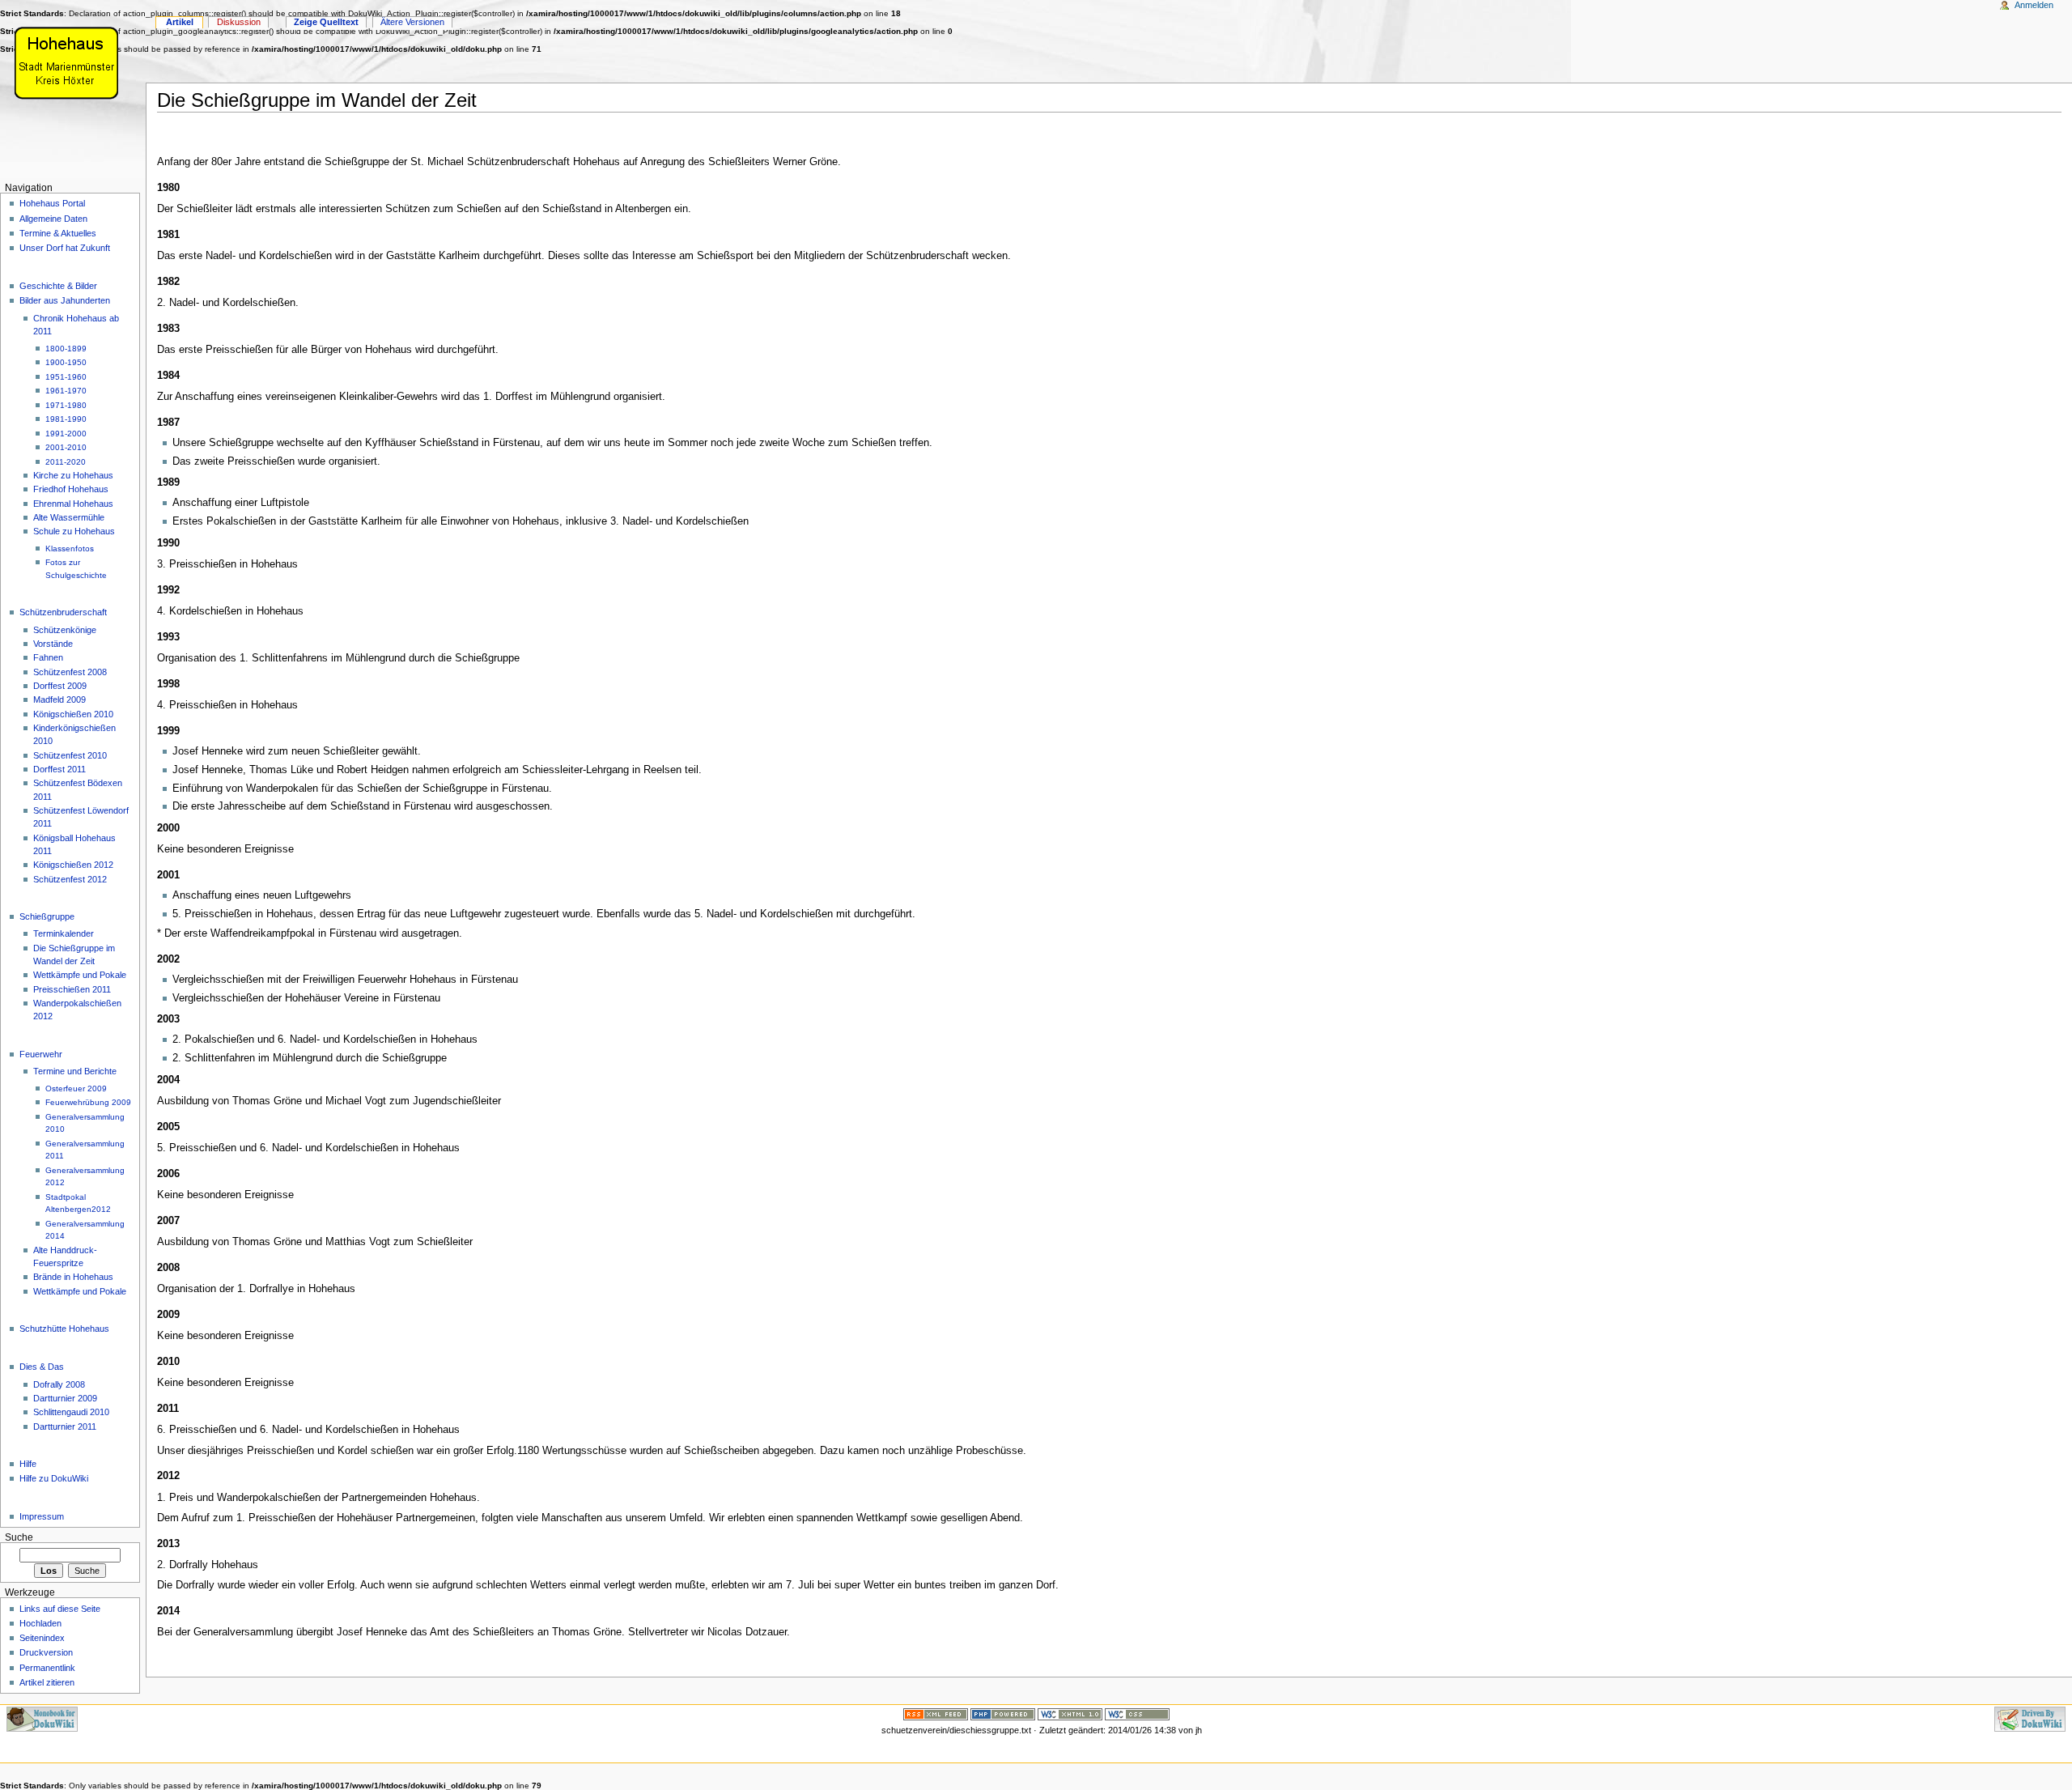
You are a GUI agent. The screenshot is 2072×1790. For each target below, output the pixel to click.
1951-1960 (66, 377)
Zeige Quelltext (326, 22)
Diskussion (239, 22)
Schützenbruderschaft (63, 612)
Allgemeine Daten (53, 219)
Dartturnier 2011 (65, 1426)
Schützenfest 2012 (70, 879)
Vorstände (53, 644)
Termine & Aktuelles (58, 233)
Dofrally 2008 (59, 1384)
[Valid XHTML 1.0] (1070, 1714)
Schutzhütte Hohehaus (64, 1329)
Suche (19, 1537)
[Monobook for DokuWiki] (42, 1719)
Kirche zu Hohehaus (73, 475)
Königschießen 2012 (73, 865)
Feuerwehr (41, 1054)
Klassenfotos (70, 548)
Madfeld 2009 (59, 699)
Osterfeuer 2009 (76, 1088)
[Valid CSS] (1137, 1714)
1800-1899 (66, 349)
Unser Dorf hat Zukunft (65, 248)
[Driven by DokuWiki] (2030, 1719)
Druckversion (46, 1652)
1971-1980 (66, 405)
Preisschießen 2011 (72, 989)
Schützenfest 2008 (70, 672)
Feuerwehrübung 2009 (88, 1102)
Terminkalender (64, 933)
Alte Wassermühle (69, 517)
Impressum (42, 1516)
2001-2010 (66, 447)
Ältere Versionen (412, 22)
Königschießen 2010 (73, 714)
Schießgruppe (47, 916)
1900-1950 (66, 362)
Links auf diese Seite (60, 1609)
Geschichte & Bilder (58, 286)
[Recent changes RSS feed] (936, 1714)
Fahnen (48, 657)
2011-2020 (66, 462)
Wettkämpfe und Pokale (80, 975)
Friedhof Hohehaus (71, 489)
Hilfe (28, 1464)
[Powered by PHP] (1003, 1714)
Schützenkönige (65, 630)
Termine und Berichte (75, 1071)
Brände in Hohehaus (73, 1277)
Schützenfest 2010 (70, 755)
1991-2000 (66, 434)
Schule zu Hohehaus (74, 531)
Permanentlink (47, 1668)
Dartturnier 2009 (65, 1398)
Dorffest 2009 (60, 686)
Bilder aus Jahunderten (65, 300)
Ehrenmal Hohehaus (73, 504)
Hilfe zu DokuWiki (54, 1478)
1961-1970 (66, 391)
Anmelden (2034, 5)
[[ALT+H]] (73, 63)
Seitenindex (42, 1638)
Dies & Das (42, 1367)
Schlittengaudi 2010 (71, 1412)
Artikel (180, 22)
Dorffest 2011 (59, 769)
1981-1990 (66, 419)
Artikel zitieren (47, 1682)
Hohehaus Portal (52, 203)
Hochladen (40, 1623)
